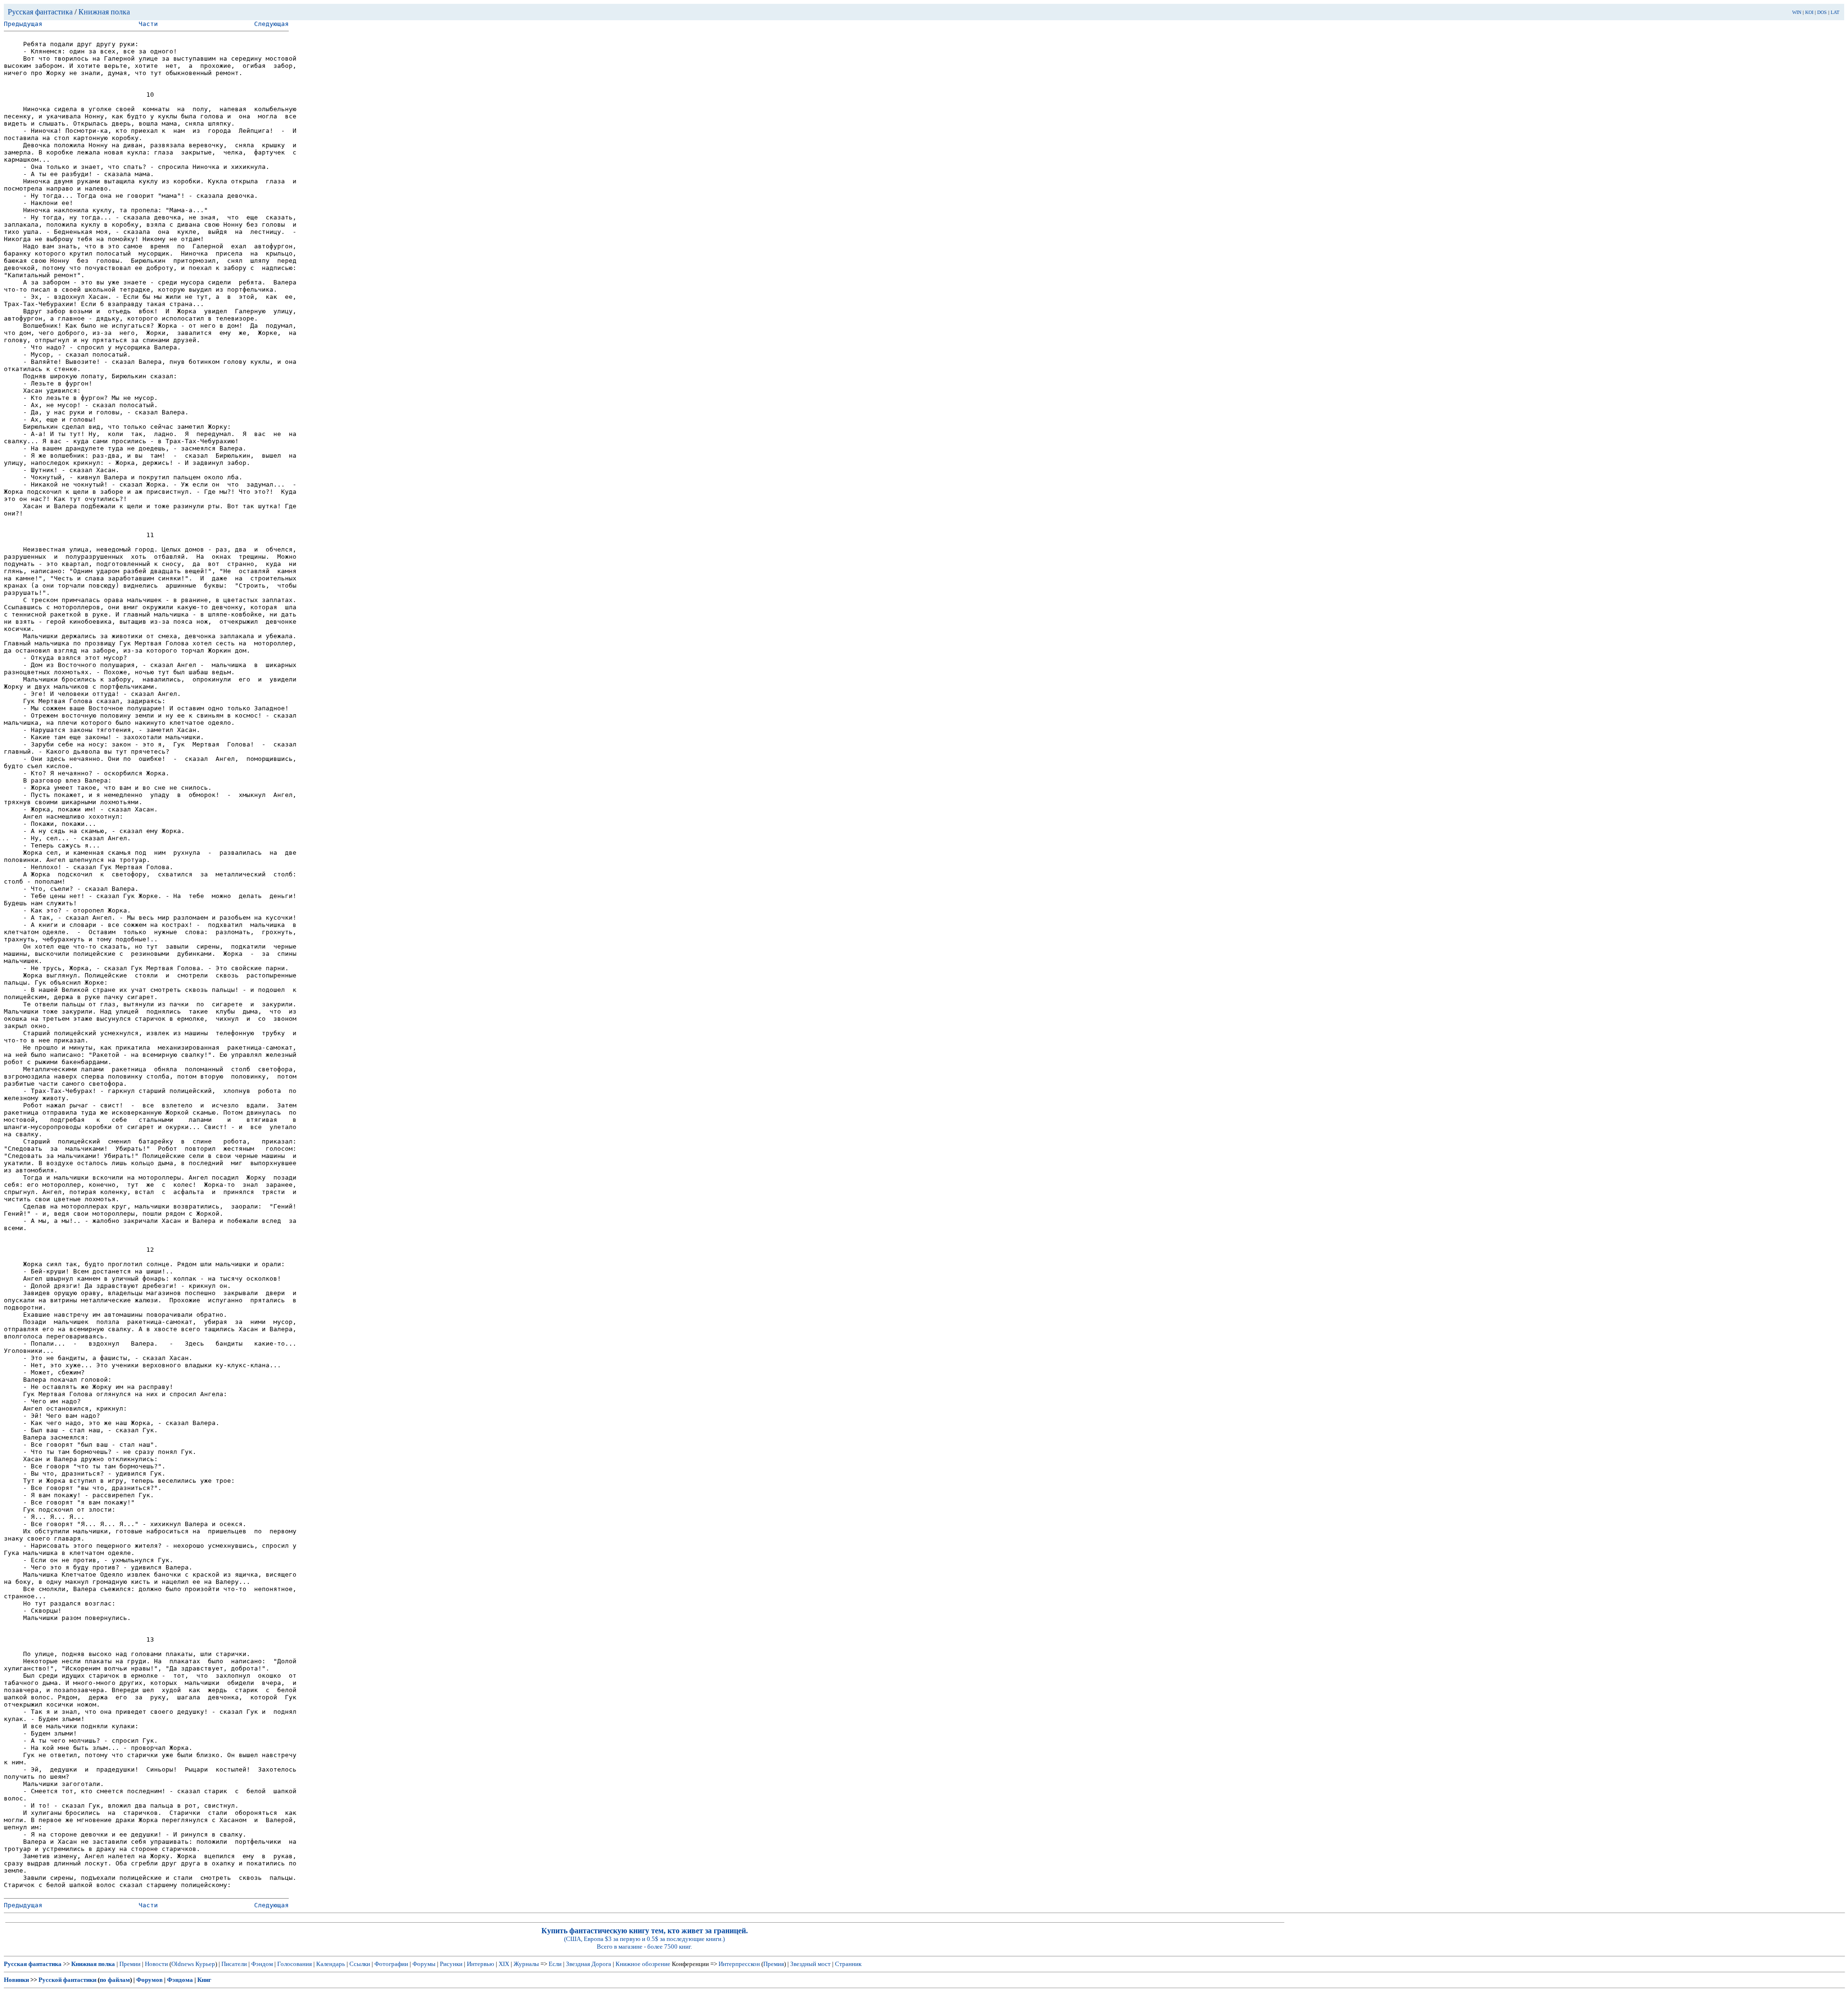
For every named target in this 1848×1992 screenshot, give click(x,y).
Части (148, 24)
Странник (848, 1964)
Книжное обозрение (643, 1964)
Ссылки (360, 1964)
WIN (1797, 12)
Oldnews (183, 1964)
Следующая (271, 24)
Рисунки (451, 1964)
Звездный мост (810, 1964)
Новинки (16, 1980)
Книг (204, 1980)
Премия (774, 1964)
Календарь (331, 1964)
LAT (1835, 12)
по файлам (115, 1980)
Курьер (205, 1964)
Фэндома (180, 1980)
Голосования (295, 1964)
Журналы (526, 1964)
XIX (504, 1964)
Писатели (234, 1964)
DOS (1822, 12)
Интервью (481, 1964)
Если (555, 1964)
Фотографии (391, 1964)
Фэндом (262, 1964)
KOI (1809, 12)
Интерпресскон (739, 1964)
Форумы (424, 1964)
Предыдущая (23, 24)
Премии (130, 1964)
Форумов (149, 1980)
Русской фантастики (67, 1980)
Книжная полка (104, 12)
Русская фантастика (40, 12)
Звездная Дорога (589, 1964)
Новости (156, 1964)
